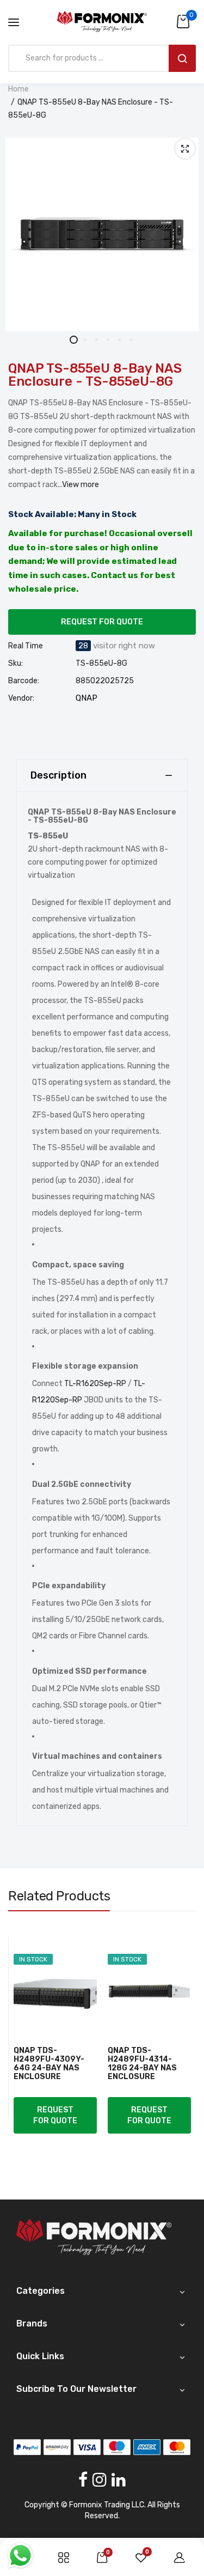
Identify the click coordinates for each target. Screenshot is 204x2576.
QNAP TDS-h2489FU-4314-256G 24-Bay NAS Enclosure (143, 2064)
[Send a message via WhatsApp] (20, 2556)
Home (18, 89)
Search (182, 58)
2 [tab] (85, 340)
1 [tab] (74, 340)
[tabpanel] (102, 235)
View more (81, 485)
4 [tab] (108, 340)
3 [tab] (97, 340)
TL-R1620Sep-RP (95, 1384)
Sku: (16, 664)
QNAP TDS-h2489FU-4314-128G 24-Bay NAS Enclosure (48, 2064)
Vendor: (21, 698)
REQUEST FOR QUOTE (102, 622)
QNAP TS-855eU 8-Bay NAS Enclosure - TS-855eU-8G (95, 375)
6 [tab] (131, 340)
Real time (26, 646)
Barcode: (24, 681)
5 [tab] (119, 340)
